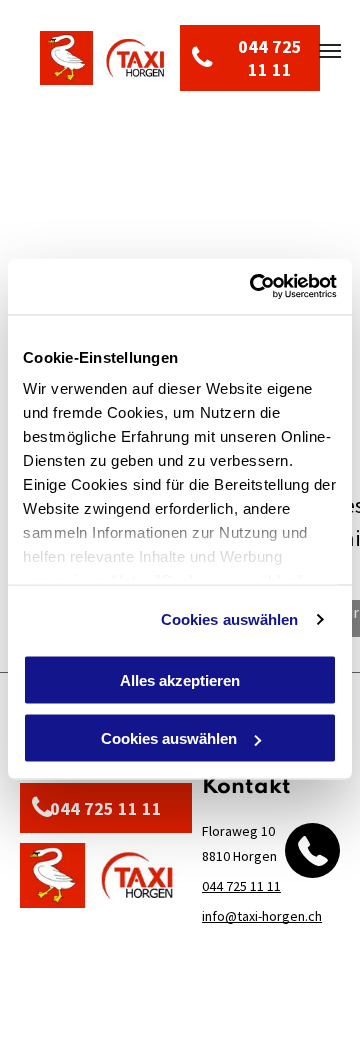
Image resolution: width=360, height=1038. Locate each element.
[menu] (330, 51)
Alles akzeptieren (180, 679)
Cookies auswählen (230, 619)
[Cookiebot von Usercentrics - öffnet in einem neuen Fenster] (254, 287)
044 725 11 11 (241, 886)
